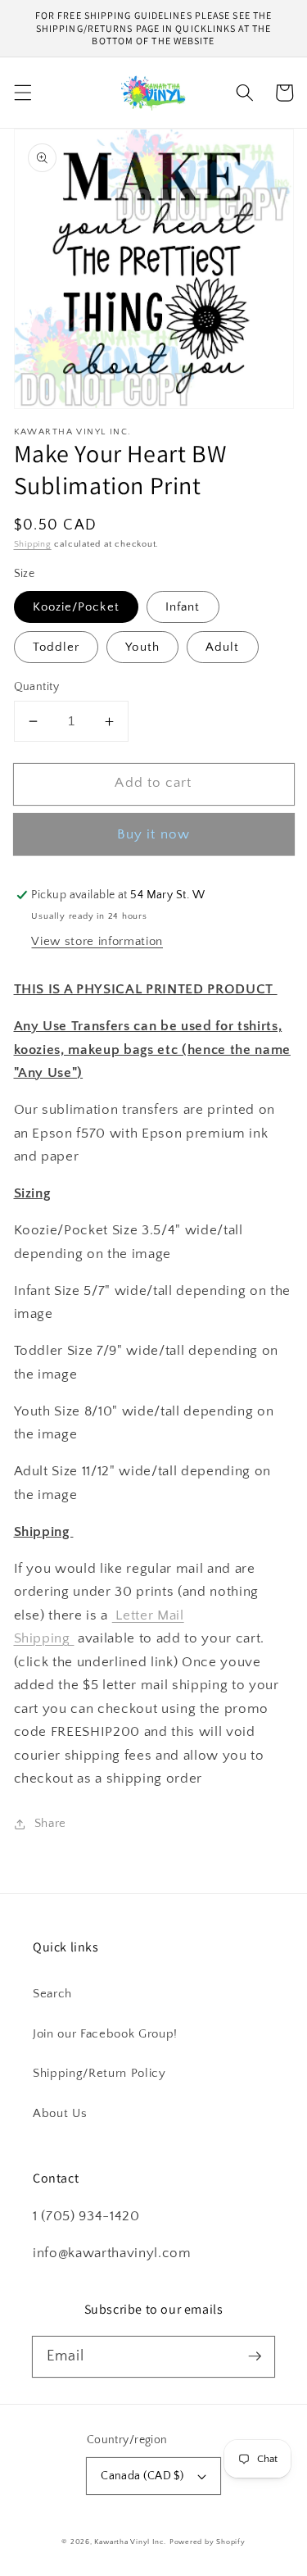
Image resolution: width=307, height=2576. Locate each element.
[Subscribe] (255, 2356)
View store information (97, 941)
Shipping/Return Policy (99, 2073)
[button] (22, 93)
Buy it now (153, 834)
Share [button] (50, 1823)
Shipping (33, 544)
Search (52, 1994)
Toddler (56, 647)
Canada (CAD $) (142, 2476)
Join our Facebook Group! (105, 2034)
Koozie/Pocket (76, 607)
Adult (223, 647)
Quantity (37, 687)
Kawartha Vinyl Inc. (130, 2542)
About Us (60, 2113)
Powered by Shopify (208, 2542)
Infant (183, 607)
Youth (142, 647)
